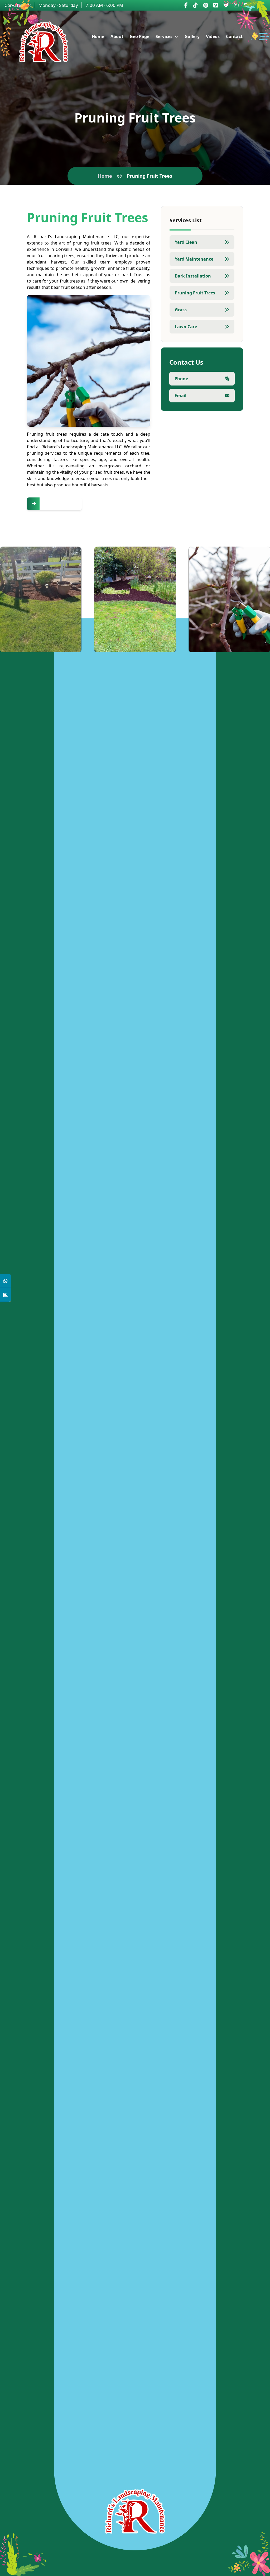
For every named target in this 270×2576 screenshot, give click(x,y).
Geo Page (139, 36)
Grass (181, 310)
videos (213, 36)
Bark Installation (193, 276)
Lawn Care (186, 327)
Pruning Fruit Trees (195, 293)
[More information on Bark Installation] (164, 644)
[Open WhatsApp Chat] (6, 1281)
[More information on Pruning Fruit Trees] (259, 644)
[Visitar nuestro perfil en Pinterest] (206, 5)
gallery (192, 36)
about (117, 36)
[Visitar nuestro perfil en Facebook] (186, 5)
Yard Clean (186, 242)
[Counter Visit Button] (6, 1295)
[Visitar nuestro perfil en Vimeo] (216, 5)
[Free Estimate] (54, 504)
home (98, 36)
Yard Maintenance (194, 259)
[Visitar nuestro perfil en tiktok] (195, 5)
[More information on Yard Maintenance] (70, 644)
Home (105, 176)
